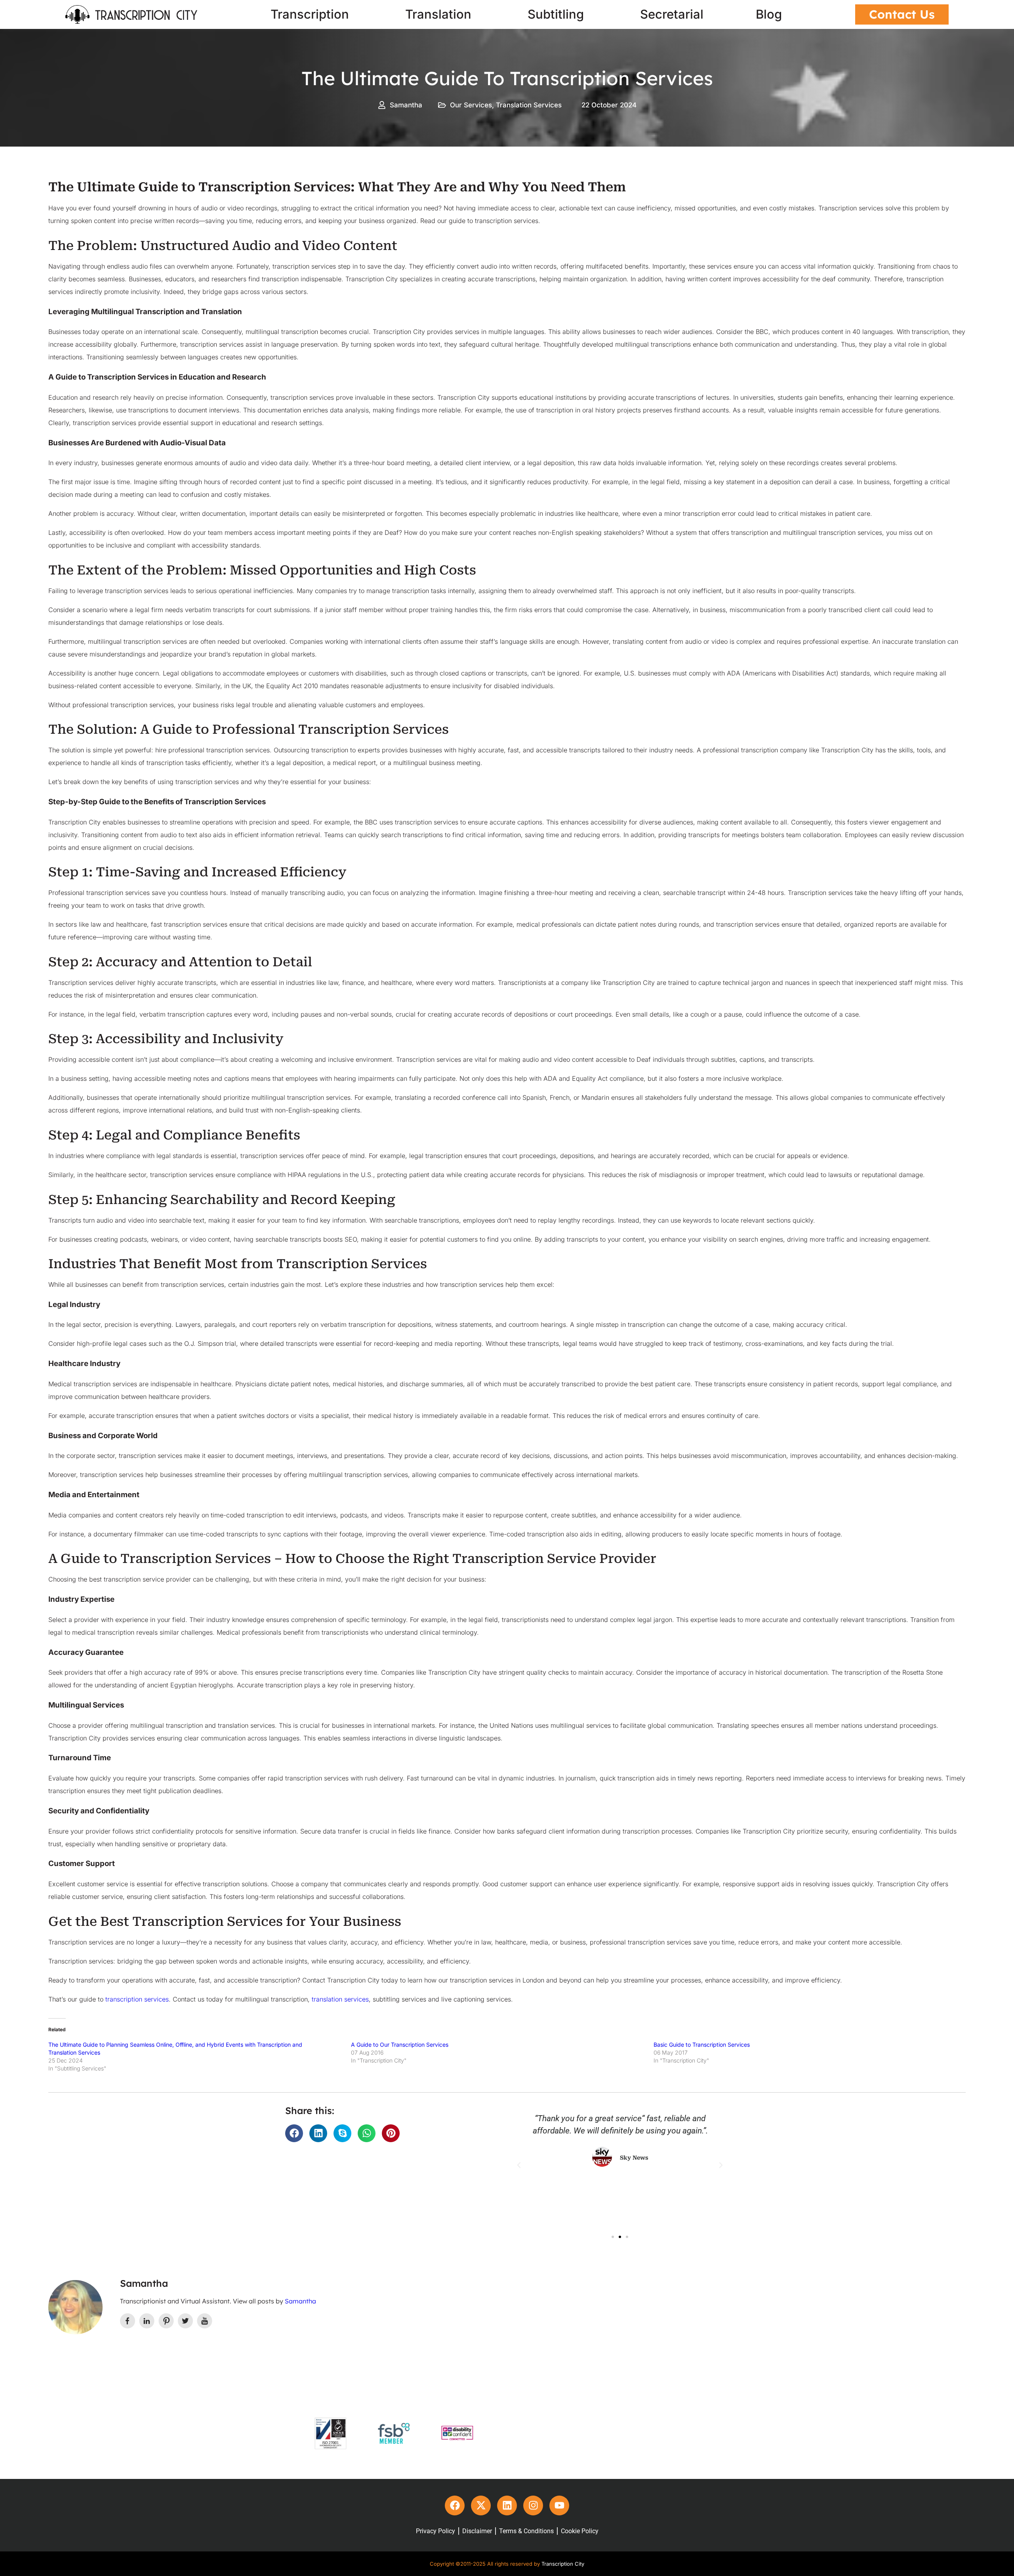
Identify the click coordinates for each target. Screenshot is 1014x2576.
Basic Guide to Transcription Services (702, 2045)
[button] (294, 2133)
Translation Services (529, 105)
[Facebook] (455, 2505)
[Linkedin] (507, 2505)
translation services (340, 1999)
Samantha (300, 2301)
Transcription (310, 14)
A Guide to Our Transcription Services (400, 2045)
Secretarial (672, 14)
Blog (769, 14)
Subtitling (556, 14)
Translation (438, 14)
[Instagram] (533, 2505)
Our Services (471, 105)
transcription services (137, 1999)
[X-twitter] (481, 2505)
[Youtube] (559, 2505)
